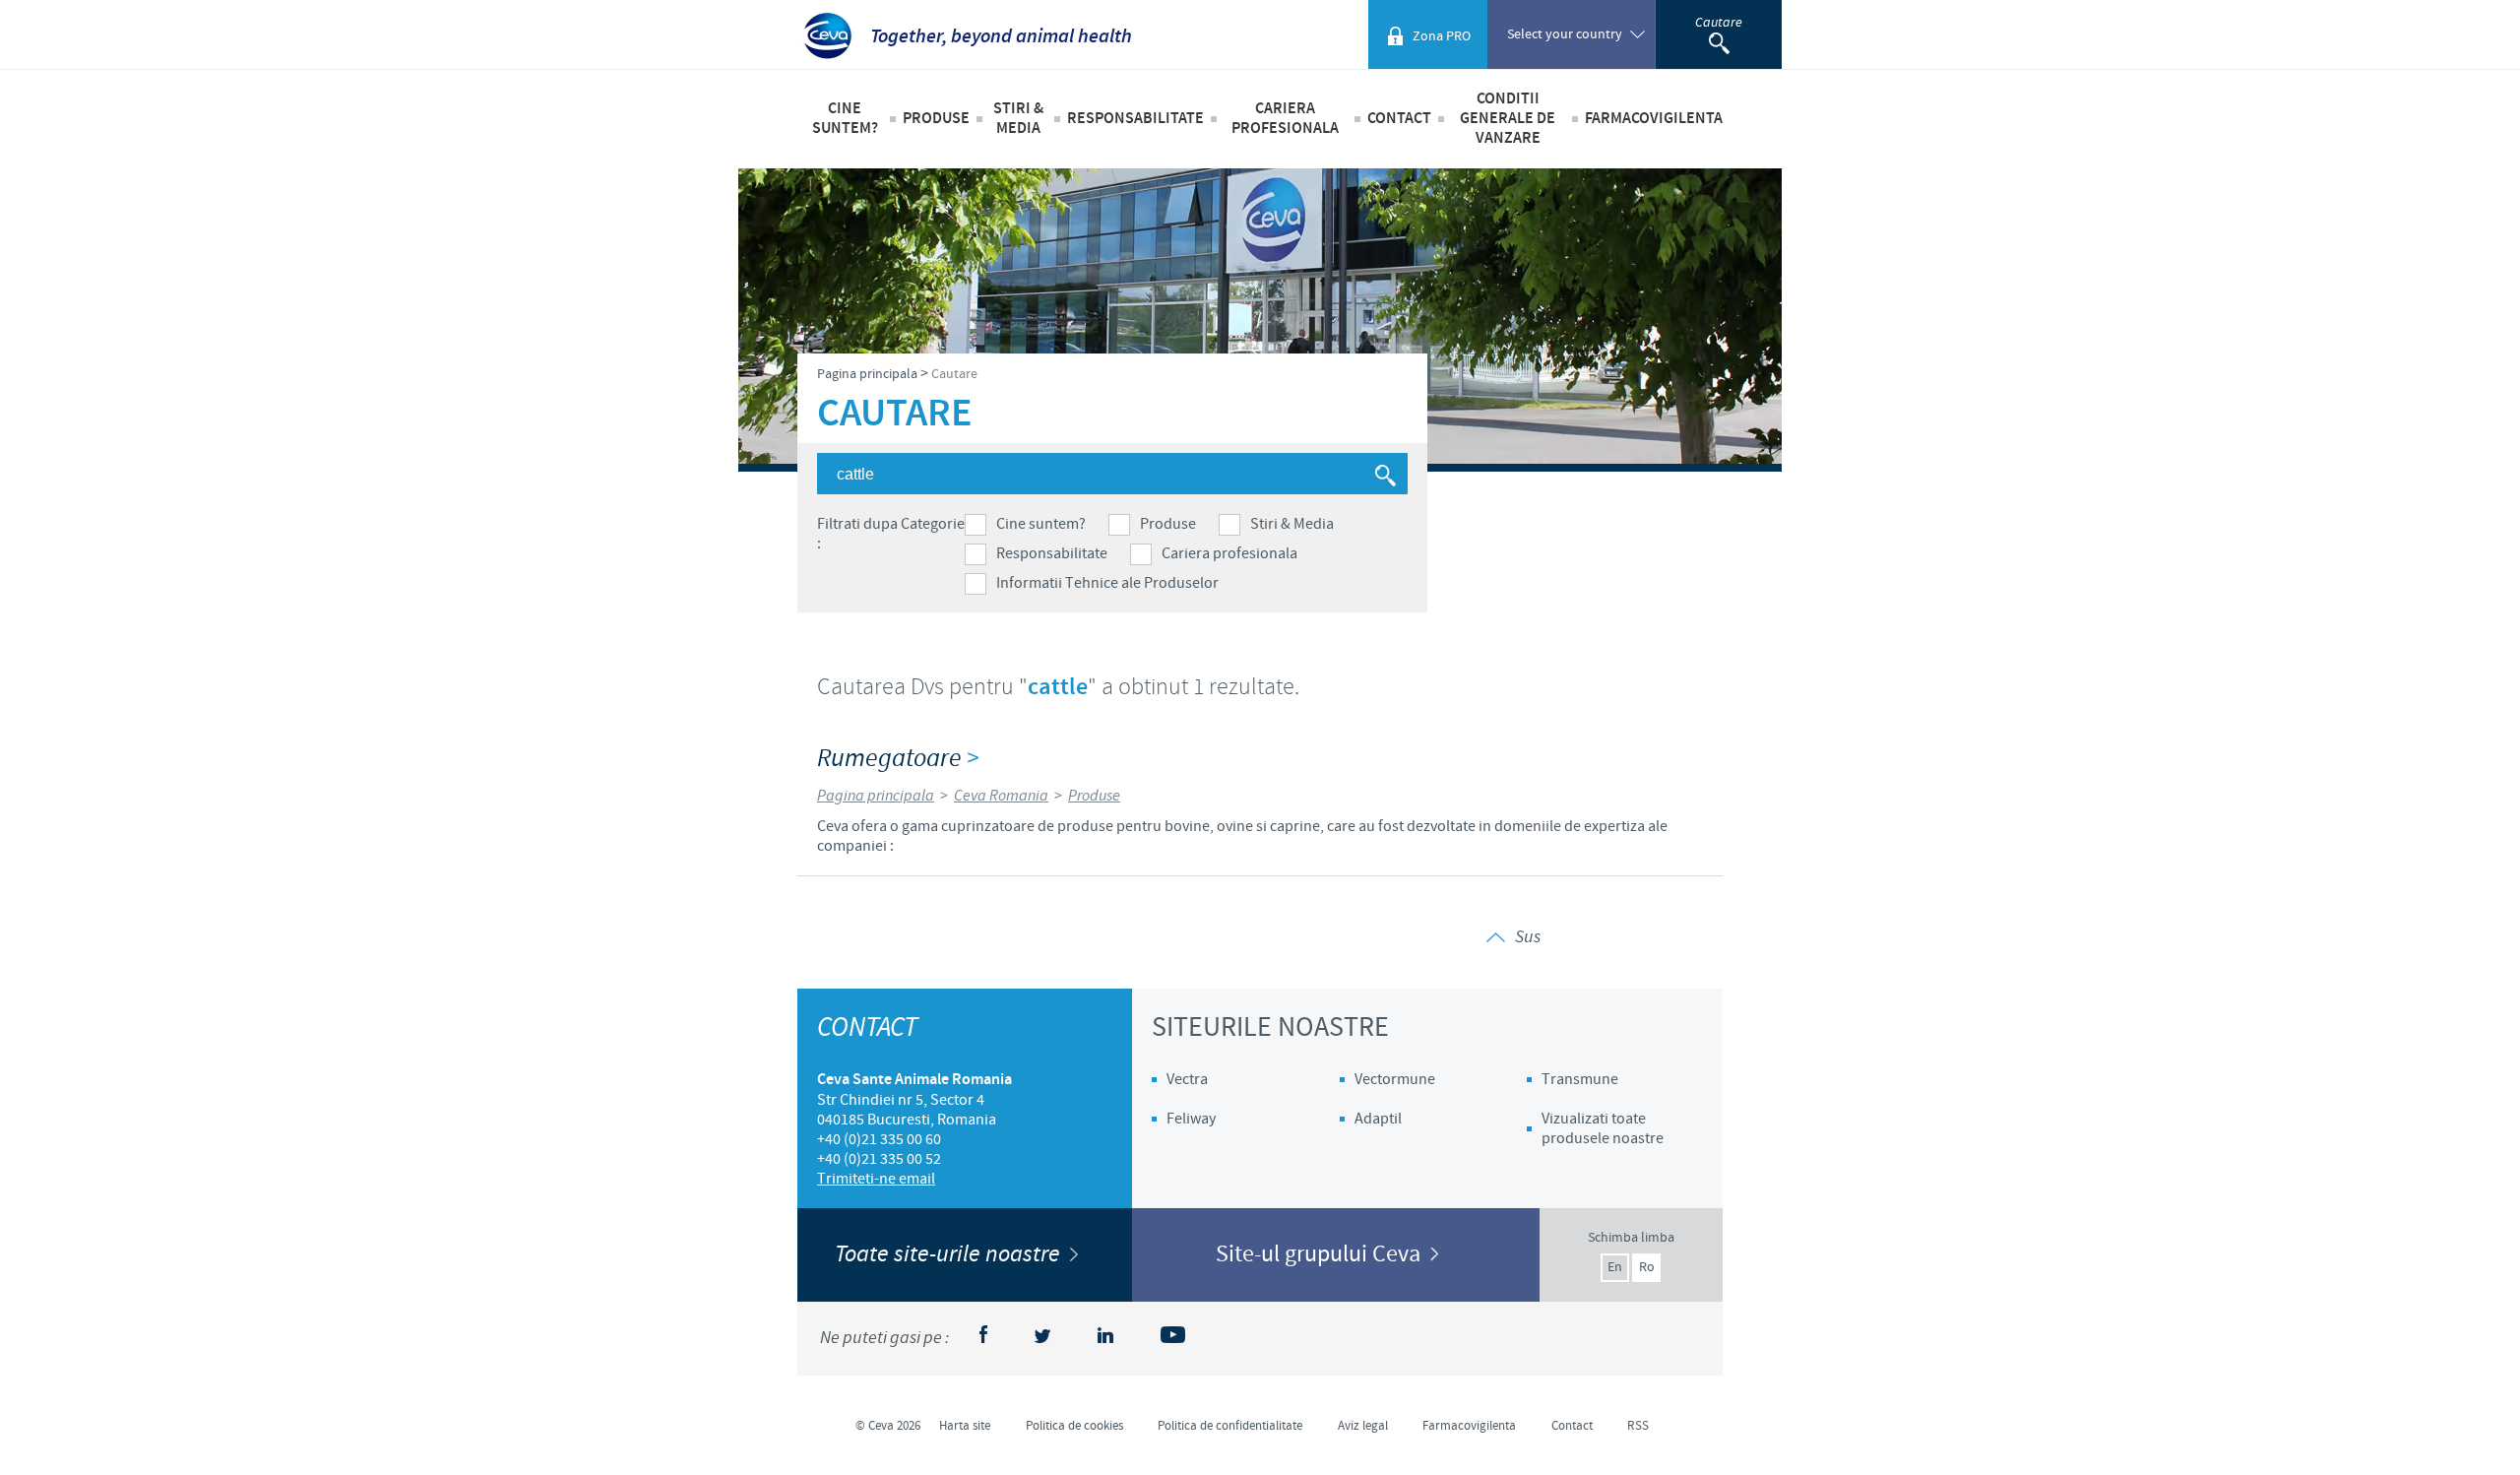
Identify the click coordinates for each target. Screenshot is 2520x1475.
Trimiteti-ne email (876, 1179)
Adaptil (1378, 1119)
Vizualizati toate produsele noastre (1603, 1128)
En (1615, 1267)
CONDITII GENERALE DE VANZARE (1508, 119)
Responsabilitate (1052, 553)
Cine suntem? (1041, 524)
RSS (1638, 1426)
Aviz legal (1363, 1426)
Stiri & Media (1292, 524)
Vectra (1187, 1079)
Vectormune (1395, 1079)
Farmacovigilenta (1654, 119)
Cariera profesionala (1229, 553)
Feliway (1191, 1119)
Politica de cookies (1074, 1426)
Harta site (965, 1426)
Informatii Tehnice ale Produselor (1107, 583)
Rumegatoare (898, 759)
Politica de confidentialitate (1230, 1426)
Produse (1168, 524)
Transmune (1580, 1079)
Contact (1399, 119)
